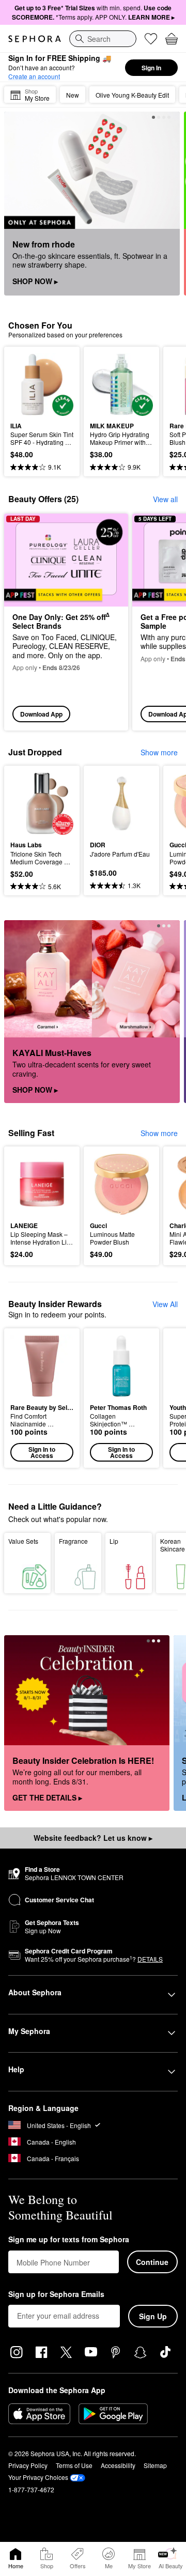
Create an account (34, 76)
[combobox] (103, 39)
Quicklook (26, 384)
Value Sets (23, 1541)
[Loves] (151, 39)
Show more (159, 752)
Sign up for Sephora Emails (56, 2294)
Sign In (151, 68)
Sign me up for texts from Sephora (69, 2240)
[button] (42, 1398)
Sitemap (155, 2465)
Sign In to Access (42, 1452)
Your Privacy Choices (38, 2477)
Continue (152, 2262)
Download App (41, 714)
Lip (114, 1541)
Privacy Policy (28, 2465)
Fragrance (73, 1541)
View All (165, 1304)
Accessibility (118, 2465)
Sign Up (153, 2316)
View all (165, 499)
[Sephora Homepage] (35, 39)
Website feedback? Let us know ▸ (93, 1838)
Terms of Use (74, 2465)
